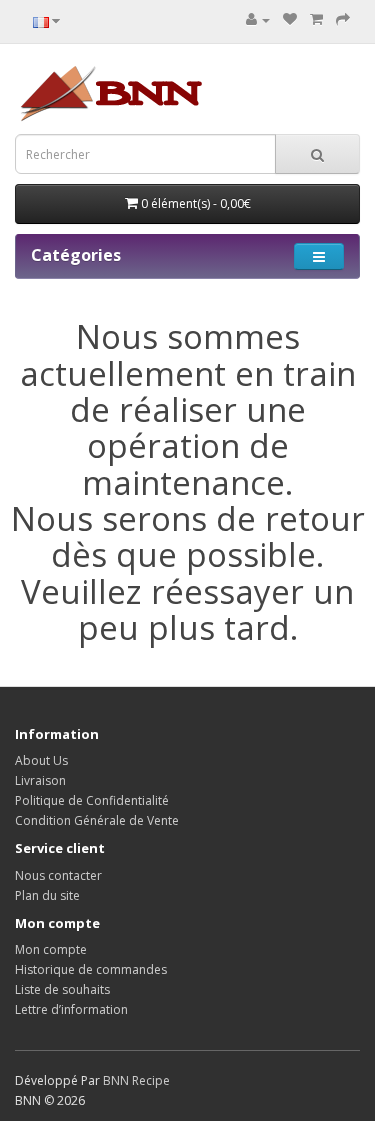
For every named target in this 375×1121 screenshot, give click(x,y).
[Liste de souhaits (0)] (290, 19)
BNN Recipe (136, 1080)
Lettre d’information (71, 1009)
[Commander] (343, 19)
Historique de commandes (91, 969)
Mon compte (51, 949)
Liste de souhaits (62, 989)
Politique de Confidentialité (92, 800)
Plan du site (47, 895)
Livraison (40, 780)
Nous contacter (58, 875)
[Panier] (316, 19)
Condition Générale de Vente (97, 820)
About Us (41, 760)
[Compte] (258, 19)
